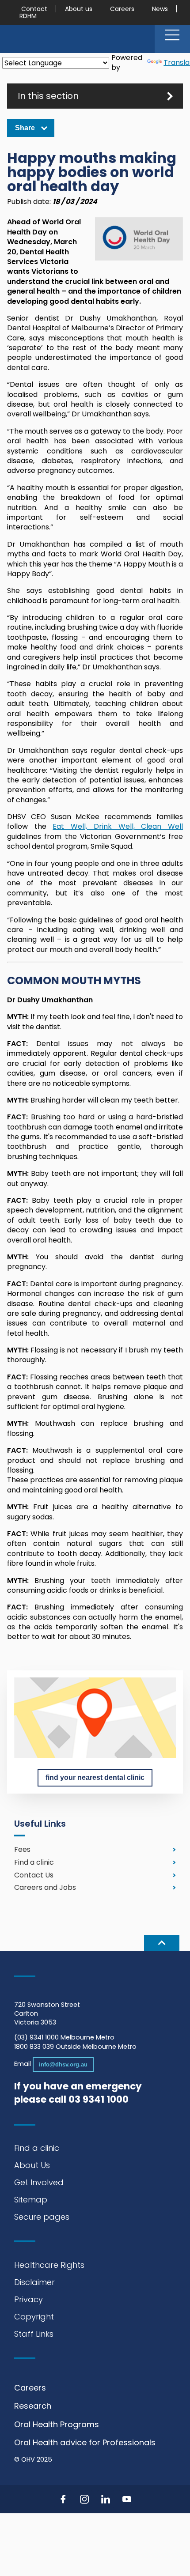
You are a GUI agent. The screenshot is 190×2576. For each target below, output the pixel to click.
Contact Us (34, 1875)
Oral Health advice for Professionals (85, 2442)
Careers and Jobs (45, 1888)
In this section (48, 96)
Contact (34, 9)
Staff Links (34, 2334)
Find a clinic (34, 1862)
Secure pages (42, 2217)
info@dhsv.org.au (63, 2064)
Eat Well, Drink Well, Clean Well (118, 826)
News (160, 9)
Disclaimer (34, 2282)
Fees (22, 1849)
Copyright (34, 2317)
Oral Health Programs (57, 2424)
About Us (32, 2165)
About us (79, 9)
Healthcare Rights (49, 2265)
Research (33, 2406)
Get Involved (39, 2182)
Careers (122, 9)
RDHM (28, 16)
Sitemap (31, 2200)
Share (25, 128)
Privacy (28, 2299)
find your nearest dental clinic (95, 1777)
